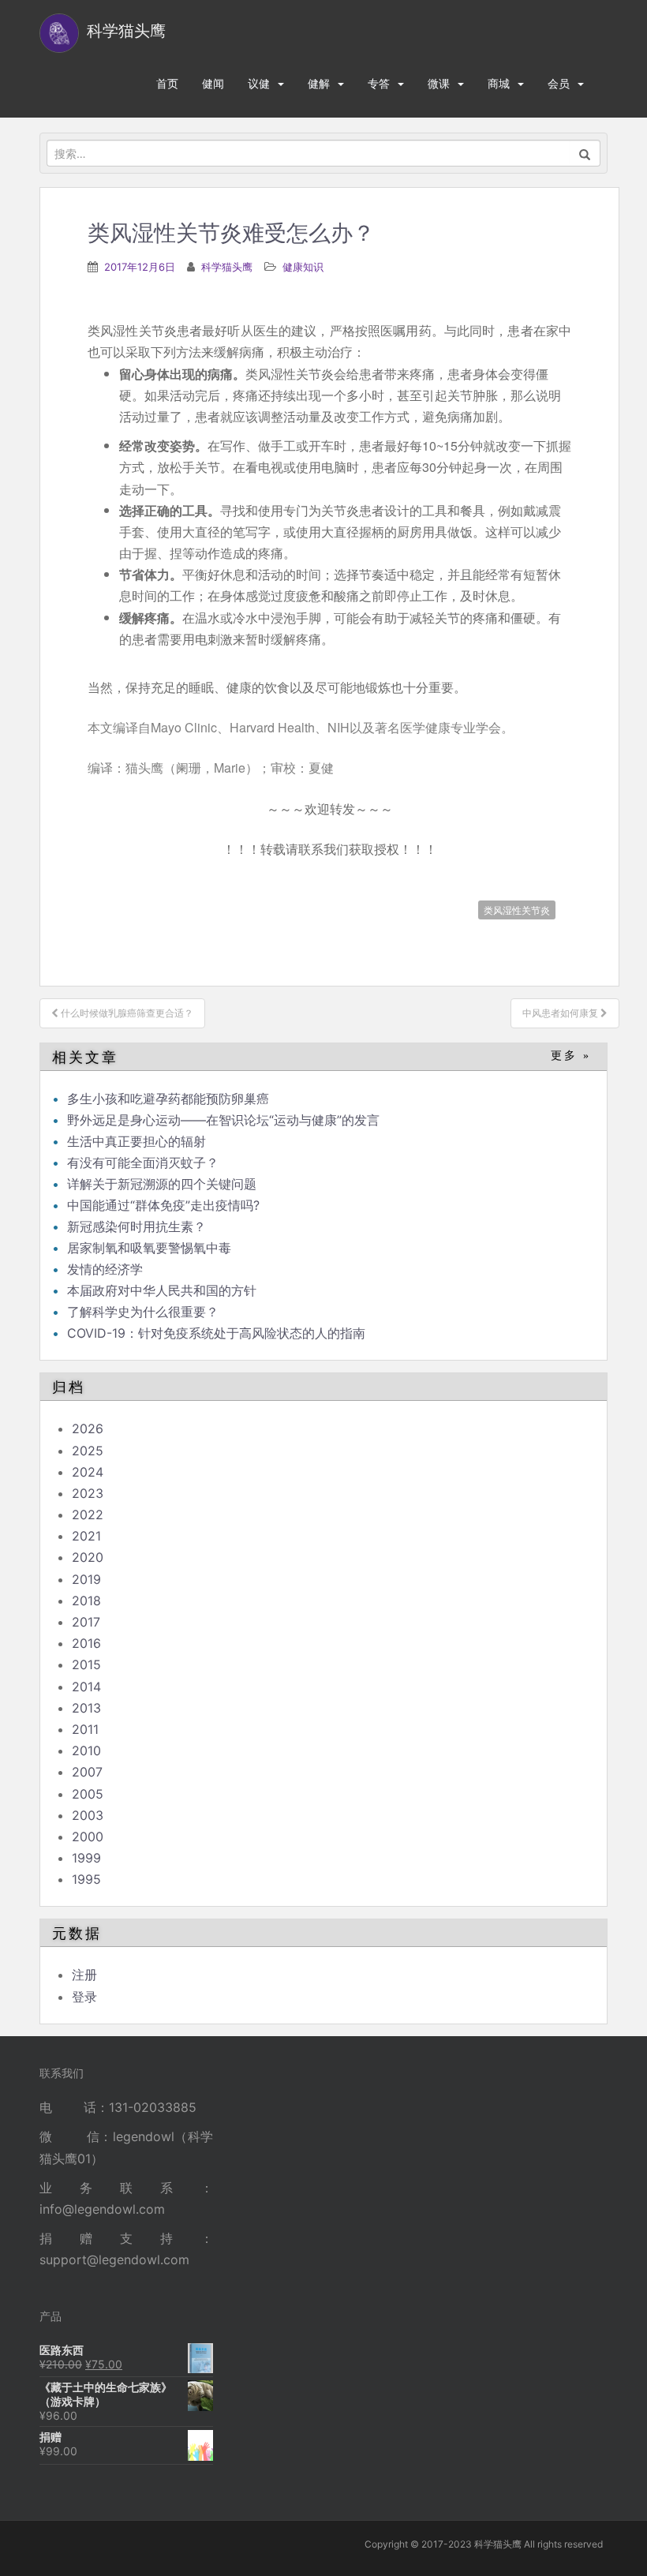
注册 (84, 1975)
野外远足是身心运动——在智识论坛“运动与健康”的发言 (223, 1120)
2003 (88, 1815)
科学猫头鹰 (227, 267)
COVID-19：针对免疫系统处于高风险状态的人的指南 (216, 1333)
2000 (88, 1837)
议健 (259, 83)
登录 (84, 1997)
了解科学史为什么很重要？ (143, 1312)
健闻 (213, 83)
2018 (86, 1601)
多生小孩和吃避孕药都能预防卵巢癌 (168, 1099)
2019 (86, 1579)
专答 (379, 83)
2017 (86, 1622)
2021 (86, 1536)
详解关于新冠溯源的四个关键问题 (162, 1184)
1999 (86, 1858)
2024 (88, 1472)
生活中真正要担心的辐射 (137, 1141)
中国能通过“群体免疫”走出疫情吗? (163, 1205)
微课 (439, 83)
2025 (88, 1451)
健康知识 (303, 267)
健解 (319, 83)
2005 (88, 1794)
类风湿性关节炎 (517, 910)
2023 (88, 1493)
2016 (86, 1643)
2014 (86, 1687)
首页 (167, 83)
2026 (88, 1428)
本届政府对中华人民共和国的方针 (162, 1290)
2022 (88, 1515)
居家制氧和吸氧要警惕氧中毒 (149, 1248)
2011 (85, 1729)
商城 (499, 83)
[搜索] (585, 153)
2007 (87, 1772)
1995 (86, 1879)
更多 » (571, 1056)
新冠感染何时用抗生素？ (137, 1226)
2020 (88, 1557)
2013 (86, 1708)
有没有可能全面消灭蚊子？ (143, 1163)
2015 (86, 1664)
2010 (86, 1750)
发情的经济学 (105, 1269)
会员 (559, 83)
